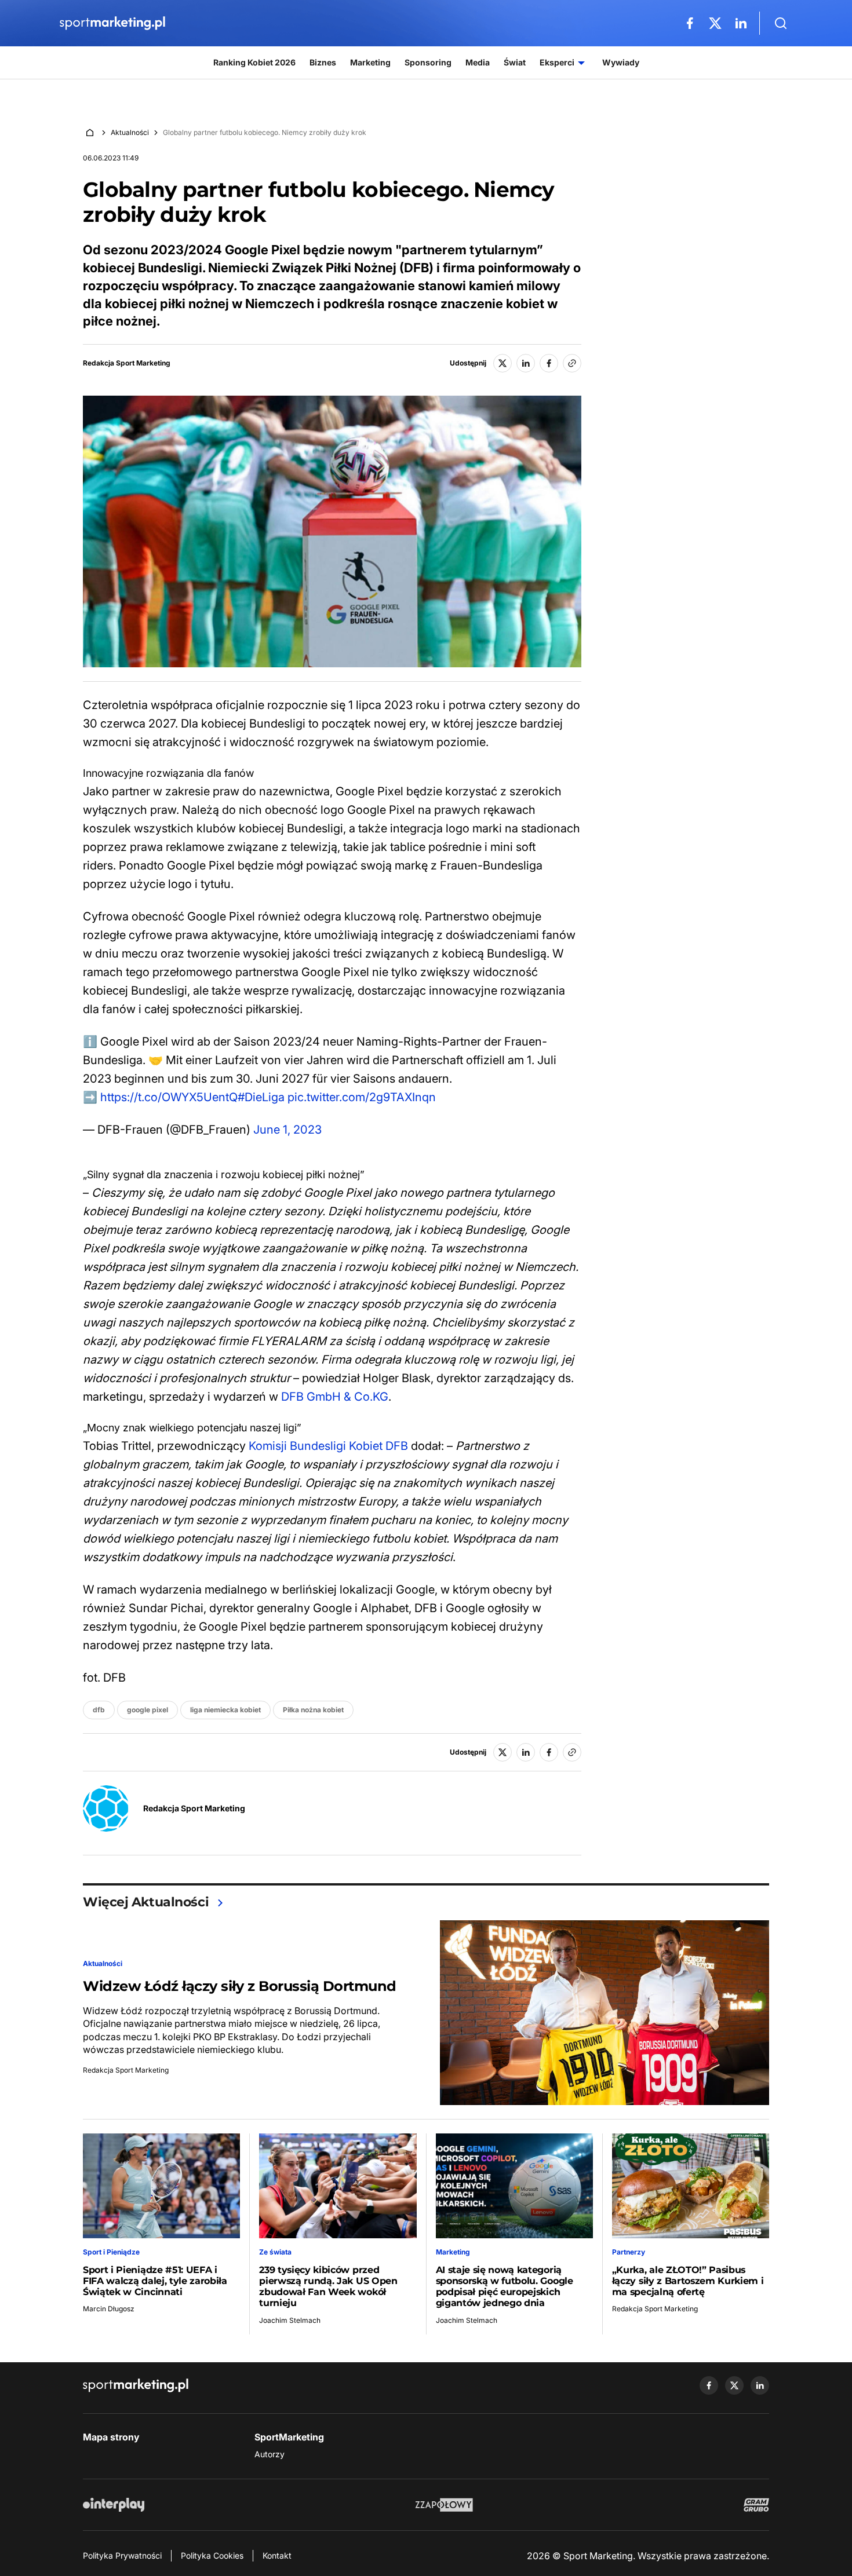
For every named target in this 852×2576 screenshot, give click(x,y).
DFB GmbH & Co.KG (335, 1397)
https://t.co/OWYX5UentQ (169, 1097)
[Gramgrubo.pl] (756, 2505)
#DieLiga (261, 1097)
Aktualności (130, 132)
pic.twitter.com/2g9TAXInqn (362, 1097)
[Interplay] (114, 2505)
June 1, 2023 (287, 1130)
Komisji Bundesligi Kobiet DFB (328, 1446)
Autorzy (270, 2454)
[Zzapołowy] (444, 2505)
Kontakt (277, 2555)
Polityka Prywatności (122, 2555)
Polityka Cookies (212, 2555)
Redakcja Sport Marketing (127, 363)
